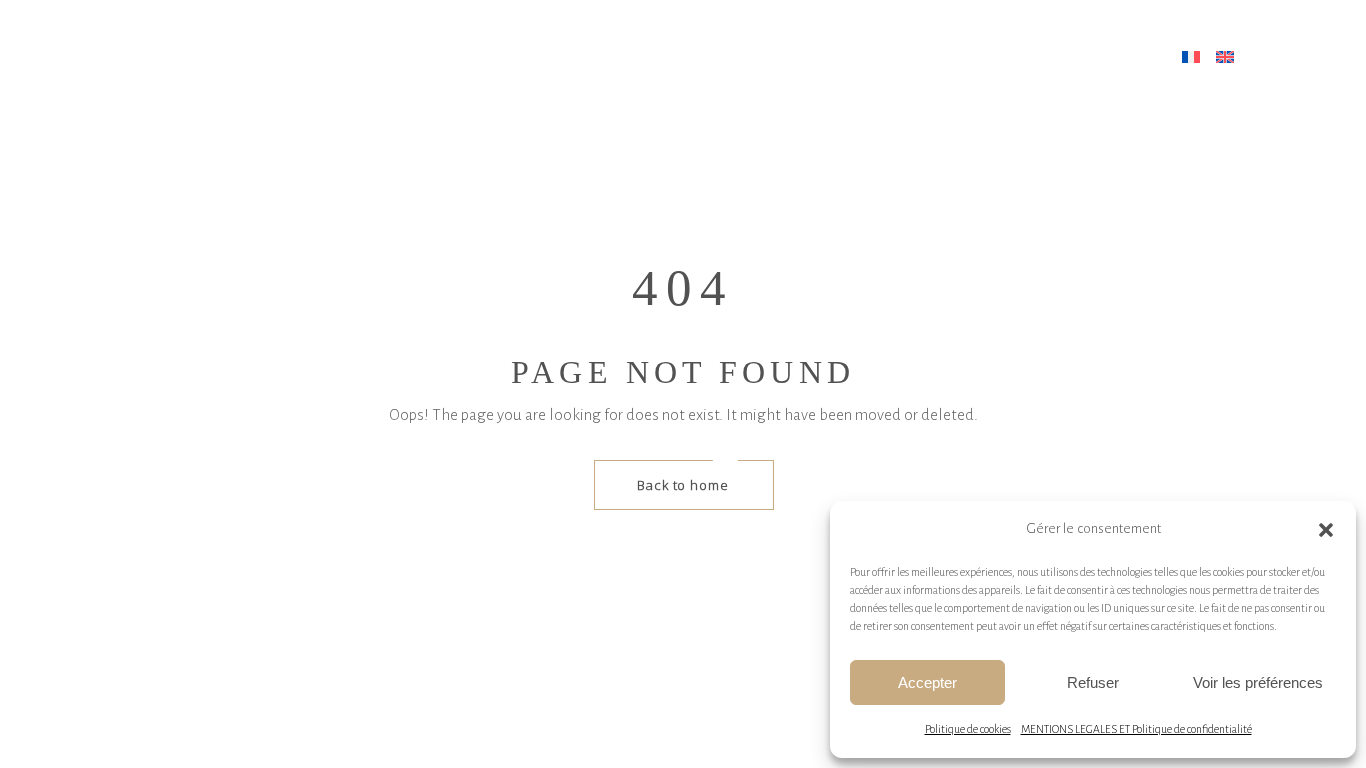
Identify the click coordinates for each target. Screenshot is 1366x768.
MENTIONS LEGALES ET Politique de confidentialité (1136, 729)
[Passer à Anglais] (1228, 57)
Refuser (1093, 682)
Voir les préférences (1258, 682)
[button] (1326, 530)
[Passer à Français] (1194, 57)
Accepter (927, 682)
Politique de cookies (968, 729)
